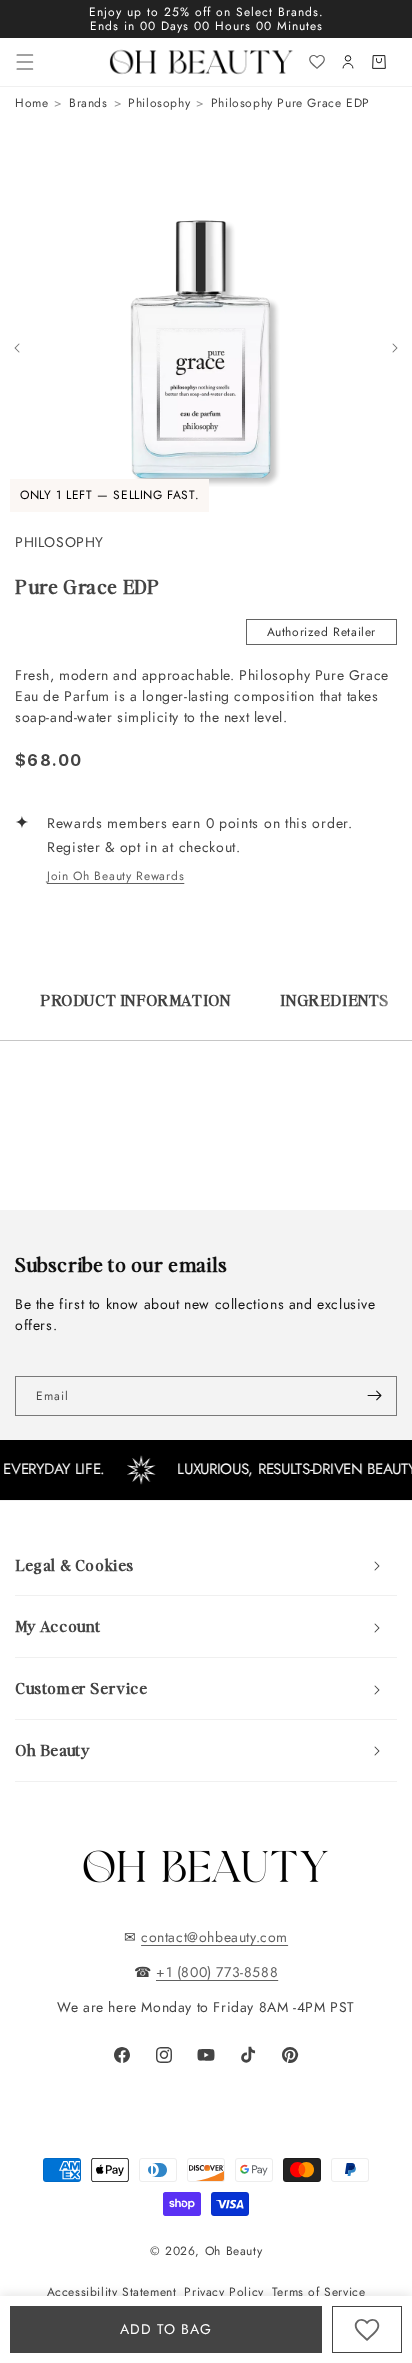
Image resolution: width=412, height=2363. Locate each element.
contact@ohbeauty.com (214, 1937)
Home (31, 103)
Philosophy (159, 103)
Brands (88, 103)
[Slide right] (395, 348)
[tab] (135, 1010)
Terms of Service (319, 2292)
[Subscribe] (374, 1396)
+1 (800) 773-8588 (217, 1972)
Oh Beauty (233, 2251)
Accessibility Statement (112, 2292)
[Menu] (25, 62)
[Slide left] (17, 348)
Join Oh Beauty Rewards (115, 876)
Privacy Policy (223, 2292)
